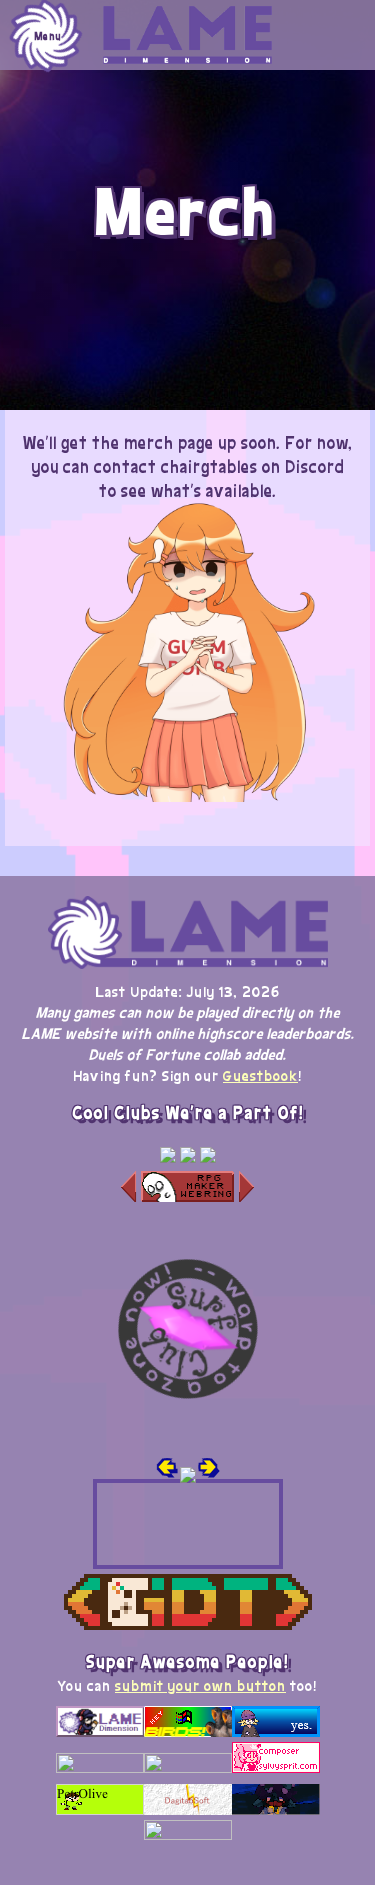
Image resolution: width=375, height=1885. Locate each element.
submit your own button (200, 1685)
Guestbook (260, 1075)
